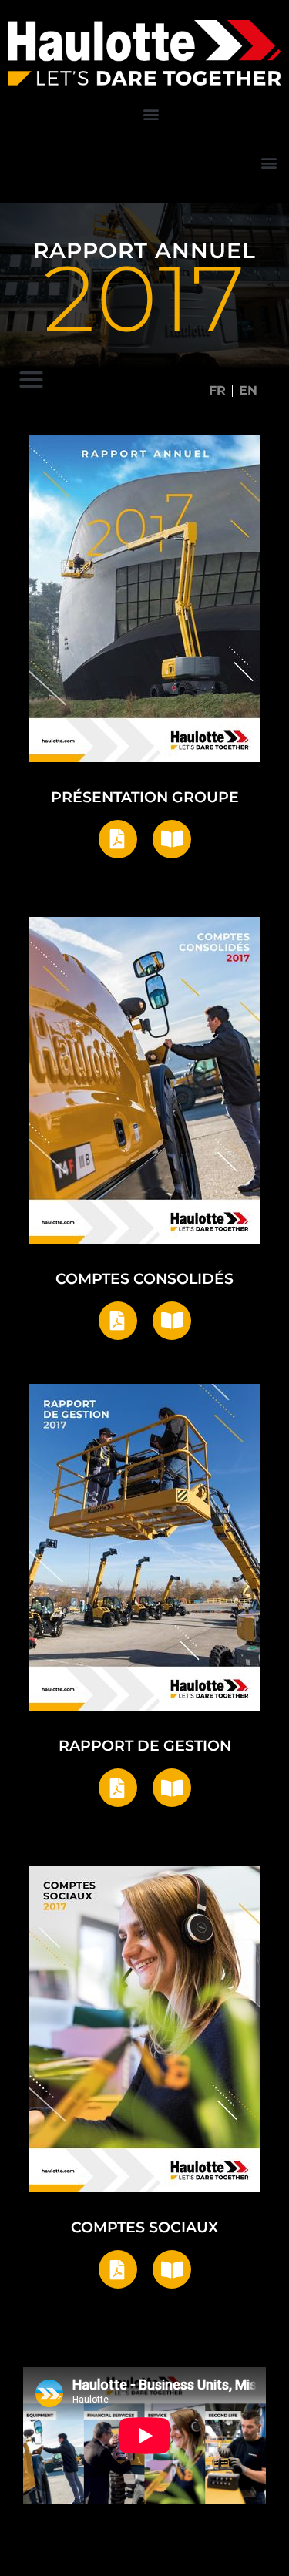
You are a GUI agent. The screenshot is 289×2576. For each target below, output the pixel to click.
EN (248, 390)
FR (217, 390)
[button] (151, 114)
